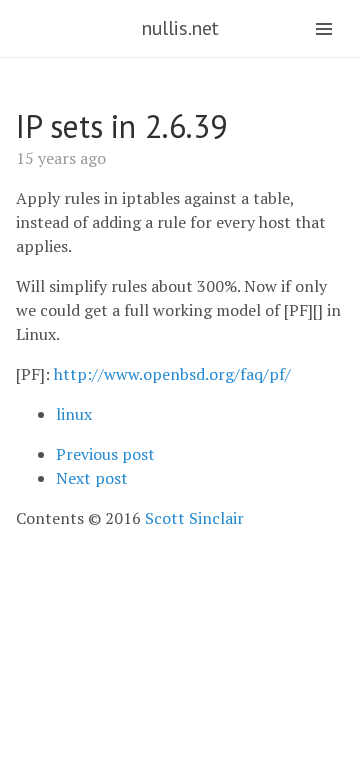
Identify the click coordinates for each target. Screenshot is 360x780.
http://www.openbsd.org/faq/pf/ (172, 374)
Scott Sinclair (194, 518)
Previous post (105, 454)
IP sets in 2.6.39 (121, 126)
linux (74, 414)
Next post (92, 478)
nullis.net (180, 28)
